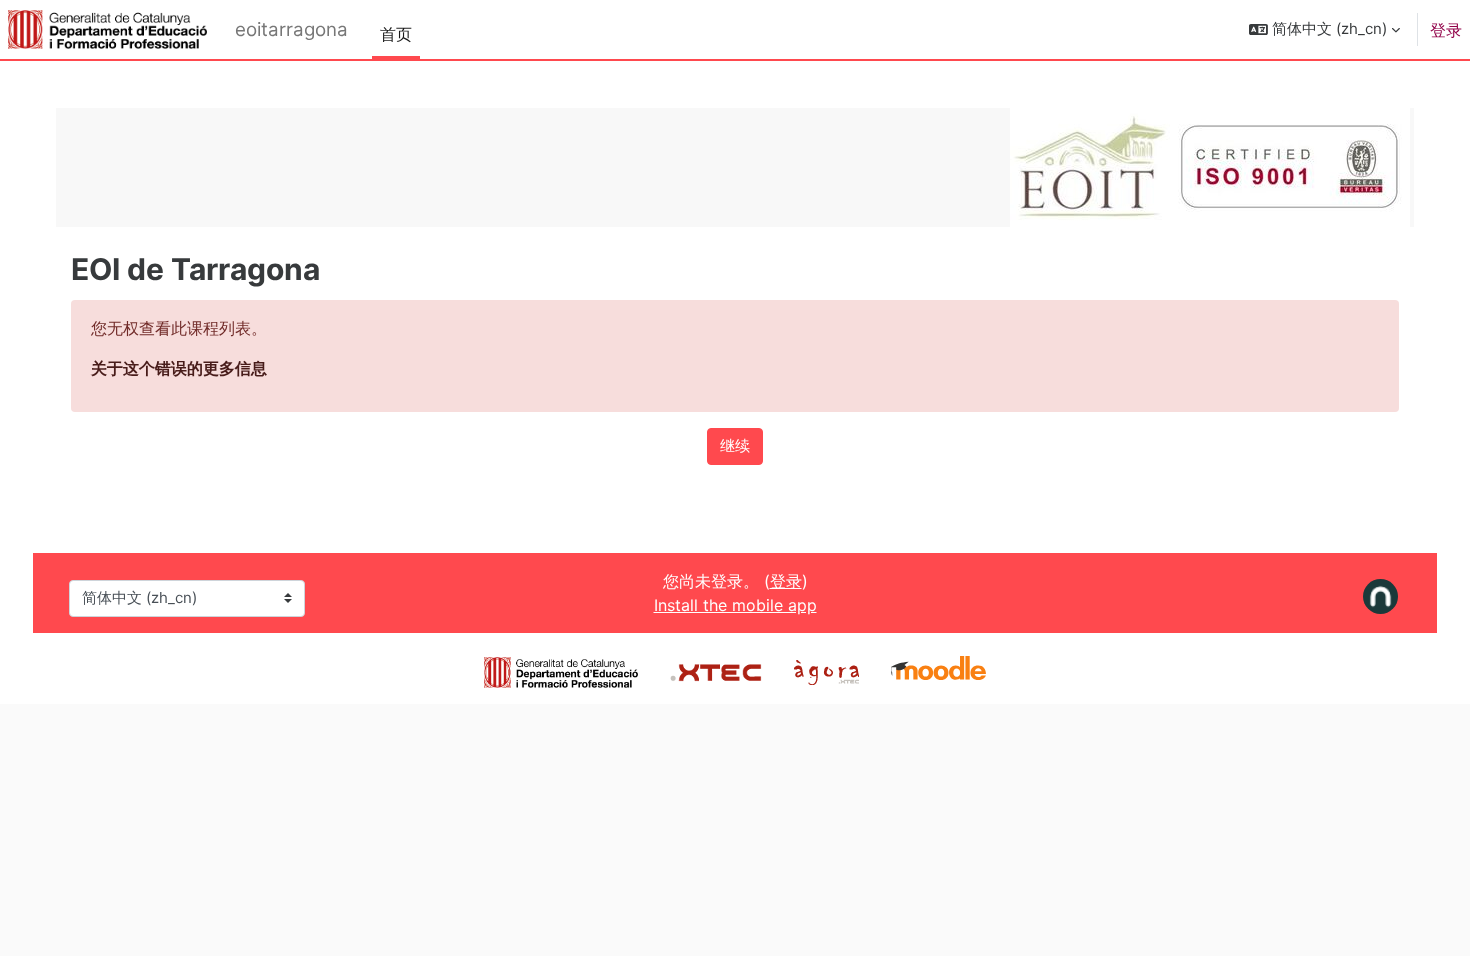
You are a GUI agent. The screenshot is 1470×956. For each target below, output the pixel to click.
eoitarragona (291, 29)
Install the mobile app (735, 605)
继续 (735, 445)
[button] (1324, 29)
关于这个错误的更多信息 (179, 368)
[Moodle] (938, 670)
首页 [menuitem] (396, 34)
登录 (1446, 30)
